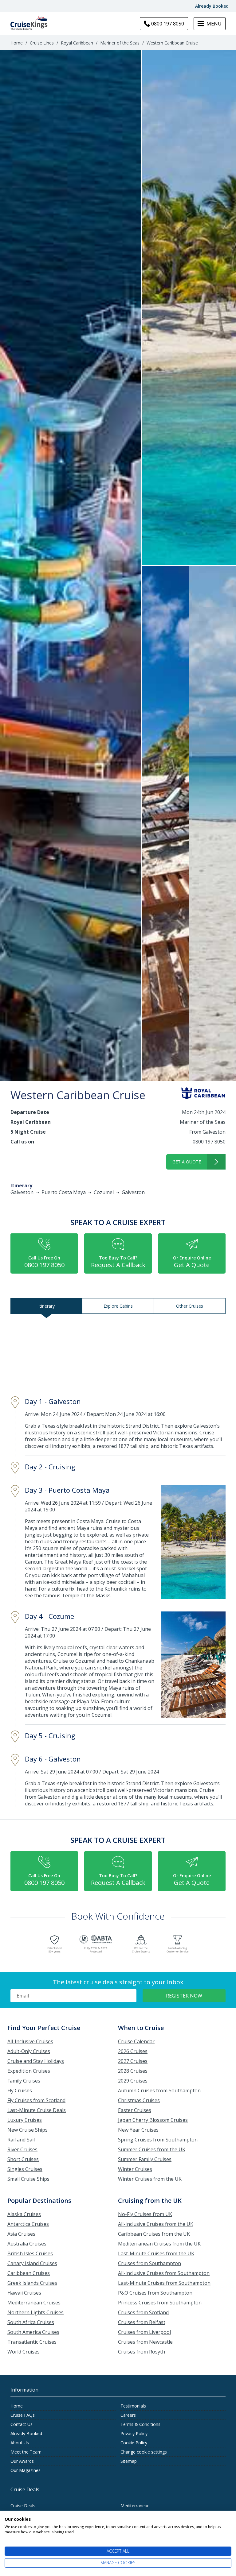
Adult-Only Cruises (29, 2051)
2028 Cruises (133, 2071)
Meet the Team (26, 2452)
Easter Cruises (135, 2110)
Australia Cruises (27, 2244)
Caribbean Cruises (29, 2273)
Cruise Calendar (136, 2041)
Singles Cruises (25, 2169)
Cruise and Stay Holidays (36, 2061)
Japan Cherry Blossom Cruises (153, 2120)
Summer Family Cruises (145, 2159)
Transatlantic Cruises (32, 2342)
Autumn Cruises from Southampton (159, 2091)
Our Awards (22, 2461)
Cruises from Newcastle (145, 2342)
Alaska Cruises (24, 2214)
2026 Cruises (133, 2051)
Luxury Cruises (25, 2120)
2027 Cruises (133, 2061)
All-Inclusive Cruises (30, 2041)
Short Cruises (23, 2159)
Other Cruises (190, 1306)
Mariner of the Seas (120, 43)
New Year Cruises (138, 2130)
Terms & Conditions (140, 2424)
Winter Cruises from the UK (150, 2179)
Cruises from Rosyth (142, 2352)
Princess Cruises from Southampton (160, 2303)
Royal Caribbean (77, 43)
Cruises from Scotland (143, 2312)
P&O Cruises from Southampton (155, 2293)
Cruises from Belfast (142, 2322)
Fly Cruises (20, 2091)
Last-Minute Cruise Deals (37, 2110)
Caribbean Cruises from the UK (154, 2234)
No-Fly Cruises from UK (145, 2214)
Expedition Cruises (29, 2071)
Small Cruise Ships (28, 2179)
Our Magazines (26, 2470)
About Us (20, 2443)
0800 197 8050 (209, 1142)
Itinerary (47, 1306)
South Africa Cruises (31, 2322)
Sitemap (129, 2461)
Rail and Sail (21, 2140)
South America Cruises (33, 2332)
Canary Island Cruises (32, 2263)
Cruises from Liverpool (144, 2332)
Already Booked (212, 6)
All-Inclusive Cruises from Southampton (164, 2273)
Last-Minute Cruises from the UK (156, 2253)
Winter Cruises (135, 2169)
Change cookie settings (144, 2452)
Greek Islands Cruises (32, 2283)
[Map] (118, 1354)
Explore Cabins (118, 1306)
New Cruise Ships (28, 2130)
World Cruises (24, 2352)
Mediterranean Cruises (34, 2303)
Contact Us (22, 2424)
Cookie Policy (134, 2443)
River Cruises (22, 2149)
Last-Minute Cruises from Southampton (164, 2283)
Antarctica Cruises (28, 2224)
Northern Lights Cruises (35, 2312)
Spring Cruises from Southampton (158, 2140)
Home (17, 43)
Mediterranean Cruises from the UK (159, 2244)
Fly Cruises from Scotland (36, 2100)
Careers (128, 2415)
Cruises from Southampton (149, 2263)
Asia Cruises (21, 2234)
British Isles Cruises (30, 2253)
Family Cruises (24, 2081)
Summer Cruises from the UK (152, 2149)
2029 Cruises (133, 2081)
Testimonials (133, 2406)
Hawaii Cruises (24, 2293)
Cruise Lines (42, 43)
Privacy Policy (134, 2433)
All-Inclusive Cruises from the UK (156, 2224)
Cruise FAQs (23, 2415)
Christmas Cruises (139, 2100)
